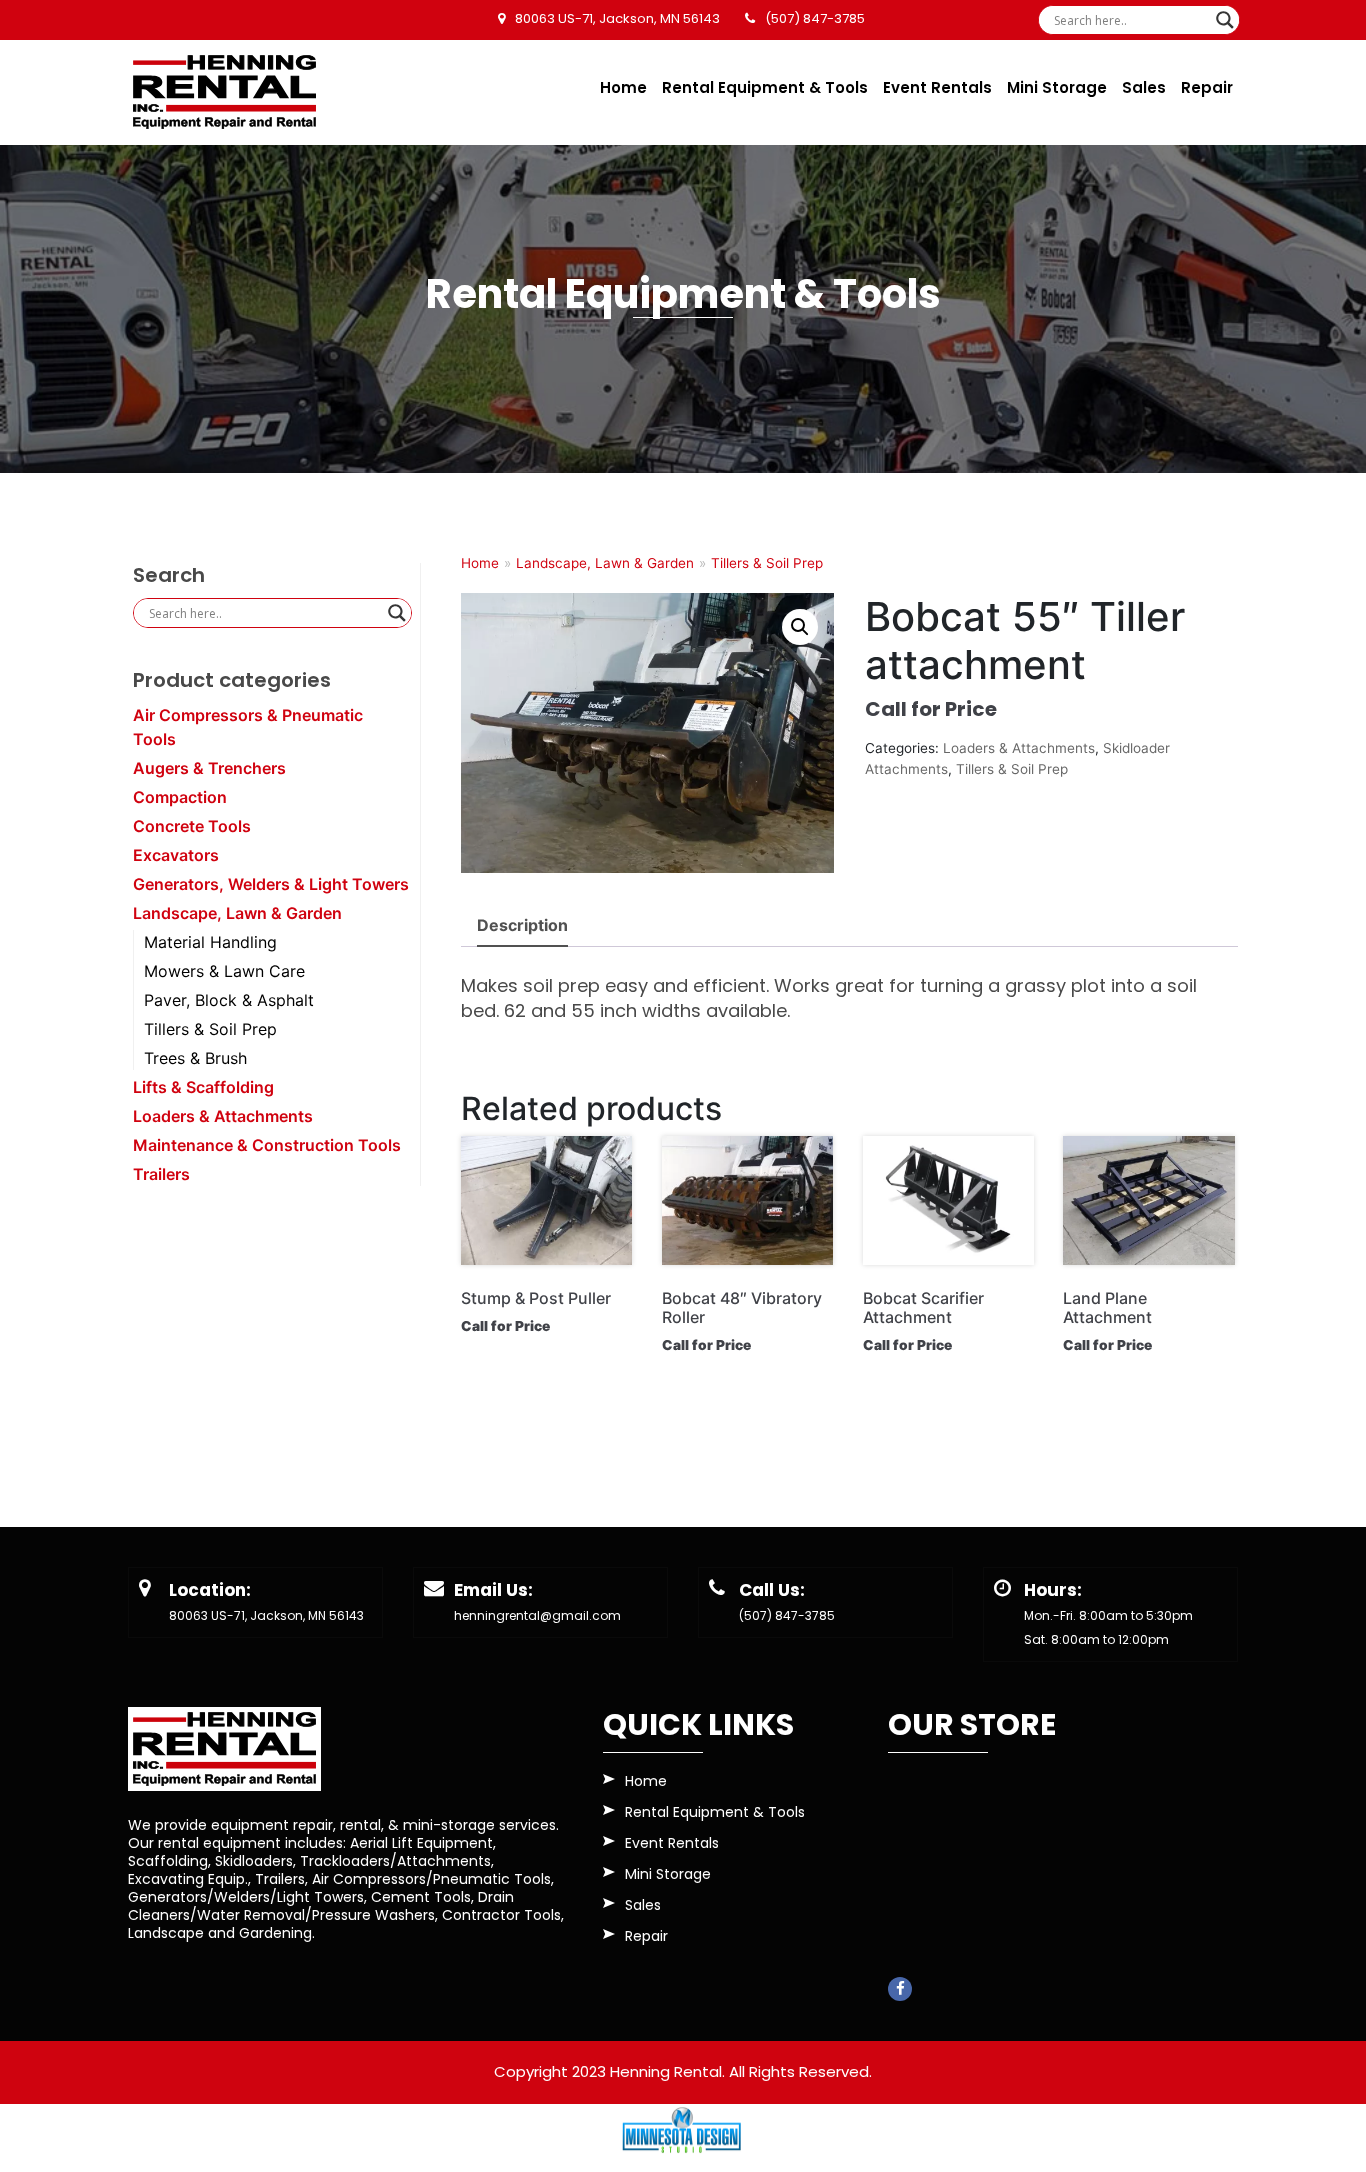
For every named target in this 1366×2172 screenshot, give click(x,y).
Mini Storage (1057, 87)
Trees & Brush (195, 1058)
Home (623, 87)
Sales (1144, 87)
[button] (800, 627)
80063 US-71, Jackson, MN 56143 (266, 1615)
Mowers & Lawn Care (224, 971)
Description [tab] (522, 925)
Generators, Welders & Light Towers (271, 884)
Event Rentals (937, 87)
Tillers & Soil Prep (210, 1029)
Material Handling (210, 942)
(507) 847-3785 (787, 1615)
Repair (1207, 87)
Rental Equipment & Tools (765, 87)
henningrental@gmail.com (537, 1615)
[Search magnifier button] (1225, 20)
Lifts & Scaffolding (203, 1087)
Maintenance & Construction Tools (267, 1145)
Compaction (180, 797)
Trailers (161, 1174)
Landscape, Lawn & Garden (237, 913)
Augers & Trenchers (209, 768)
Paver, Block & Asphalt (229, 1000)
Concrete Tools (192, 826)
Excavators (176, 855)
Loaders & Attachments (223, 1116)
